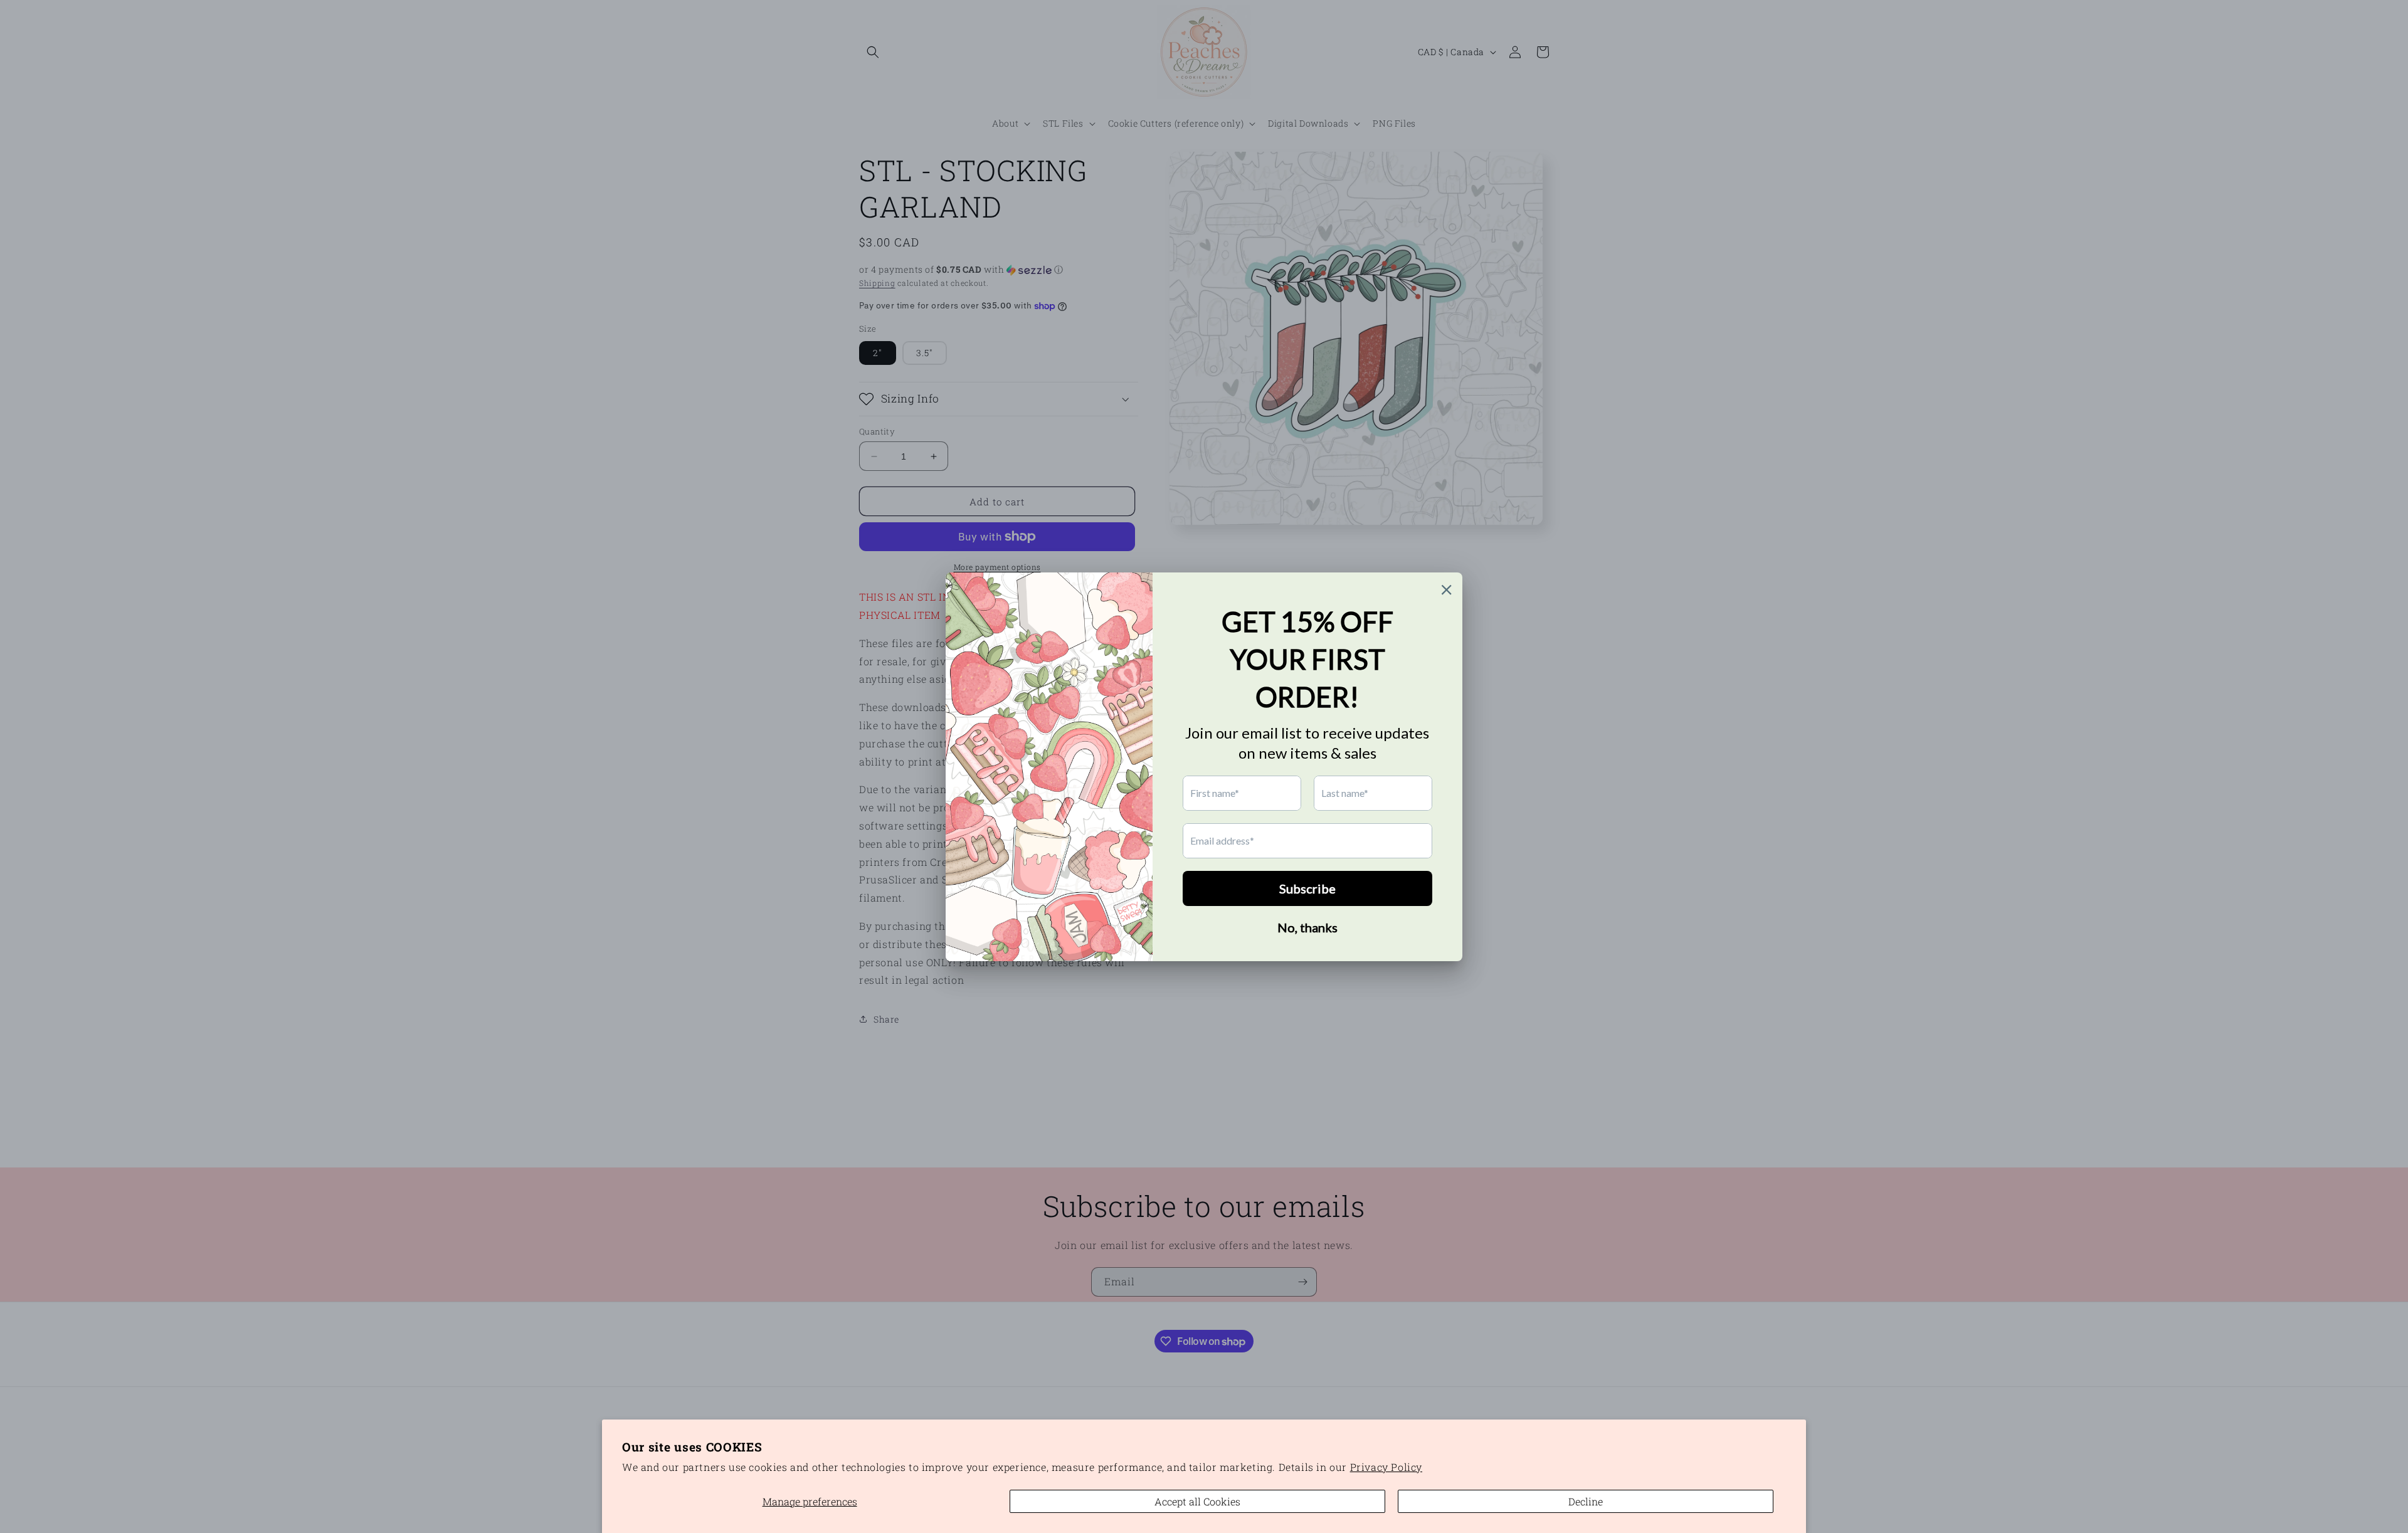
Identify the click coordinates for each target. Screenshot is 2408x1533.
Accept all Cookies (1197, 1501)
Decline (1586, 1501)
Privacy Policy (1386, 1467)
